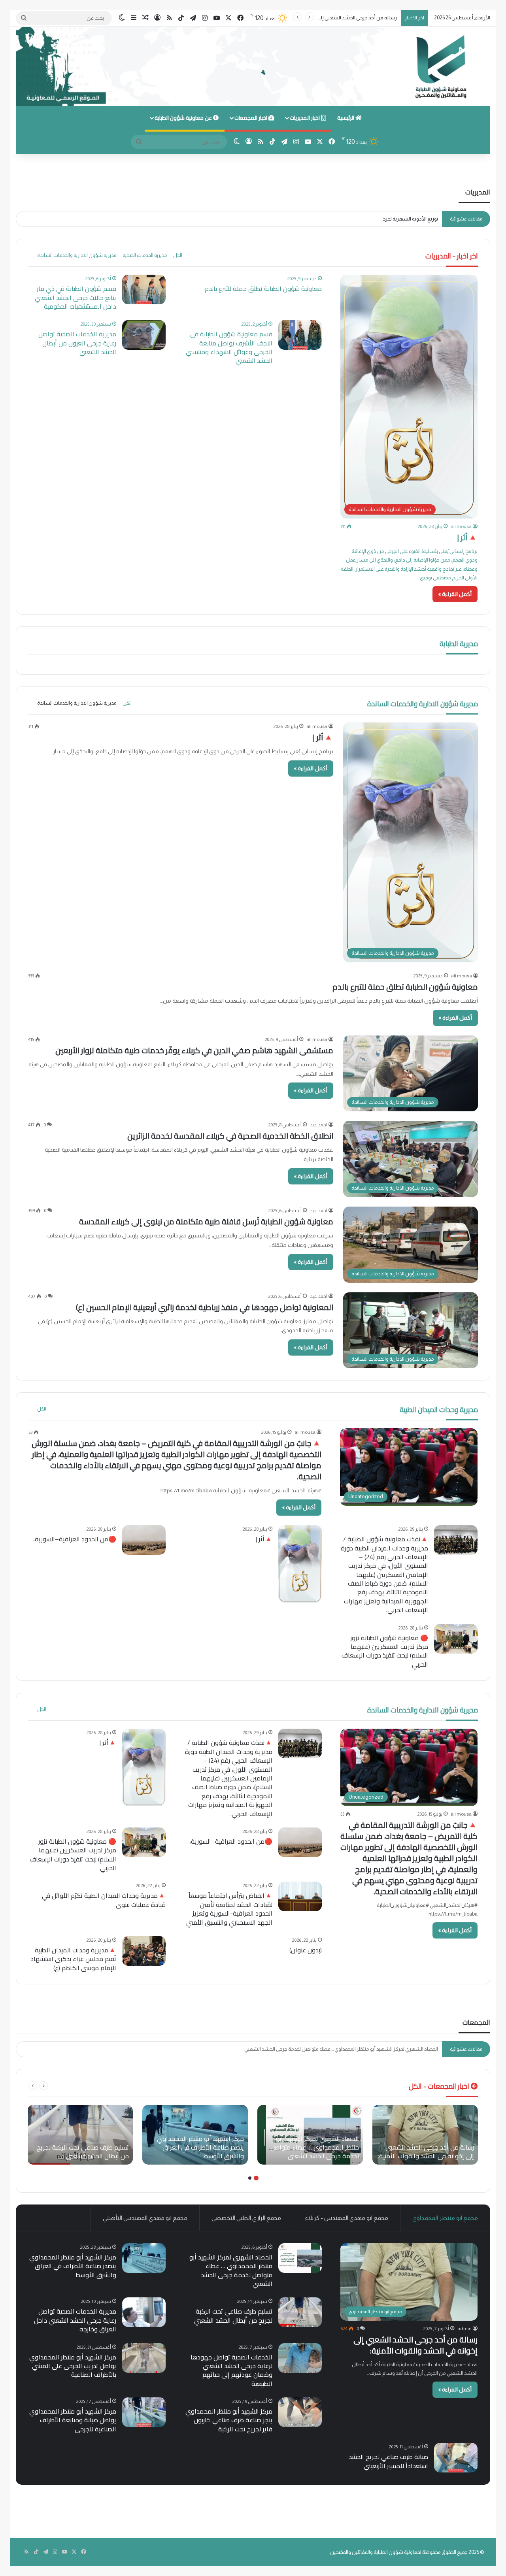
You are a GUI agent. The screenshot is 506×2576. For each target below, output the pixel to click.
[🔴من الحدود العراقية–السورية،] (144, 1540)
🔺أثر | (467, 537)
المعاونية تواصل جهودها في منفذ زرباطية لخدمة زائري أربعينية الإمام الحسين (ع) (205, 1307)
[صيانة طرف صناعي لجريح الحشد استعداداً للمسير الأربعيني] (456, 2458)
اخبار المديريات (305, 118)
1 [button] (256, 2178)
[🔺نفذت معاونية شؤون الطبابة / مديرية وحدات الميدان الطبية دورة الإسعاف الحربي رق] (456, 1540)
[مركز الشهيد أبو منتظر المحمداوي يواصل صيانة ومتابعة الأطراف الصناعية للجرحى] (144, 2412)
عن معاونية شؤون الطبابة (184, 118)
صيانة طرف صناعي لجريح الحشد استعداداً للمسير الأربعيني (388, 2461)
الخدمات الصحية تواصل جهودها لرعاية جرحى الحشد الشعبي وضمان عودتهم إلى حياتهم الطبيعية (231, 2370)
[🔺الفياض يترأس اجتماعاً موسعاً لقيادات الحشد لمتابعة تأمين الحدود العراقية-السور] (300, 1896)
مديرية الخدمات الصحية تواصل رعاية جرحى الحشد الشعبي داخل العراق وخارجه (75, 2320)
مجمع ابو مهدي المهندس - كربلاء (347, 2218)
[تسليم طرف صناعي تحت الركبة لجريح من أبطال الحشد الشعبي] (80, 2135)
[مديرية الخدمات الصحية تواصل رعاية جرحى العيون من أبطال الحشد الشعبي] (144, 335)
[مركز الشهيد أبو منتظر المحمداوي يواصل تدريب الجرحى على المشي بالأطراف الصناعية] (144, 2358)
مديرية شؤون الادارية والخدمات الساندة (77, 255)
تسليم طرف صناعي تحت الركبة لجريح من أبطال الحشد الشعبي (233, 2316)
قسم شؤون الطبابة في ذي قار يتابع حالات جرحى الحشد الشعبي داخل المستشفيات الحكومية (76, 297)
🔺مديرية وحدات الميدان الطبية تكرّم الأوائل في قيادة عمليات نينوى (104, 1900)
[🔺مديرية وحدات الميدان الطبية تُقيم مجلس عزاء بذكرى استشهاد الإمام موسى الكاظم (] (144, 1951)
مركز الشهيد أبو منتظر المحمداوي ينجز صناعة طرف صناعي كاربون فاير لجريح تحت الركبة (229, 2420)
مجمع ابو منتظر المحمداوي (445, 2218)
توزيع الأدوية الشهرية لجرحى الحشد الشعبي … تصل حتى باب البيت (371, 219)
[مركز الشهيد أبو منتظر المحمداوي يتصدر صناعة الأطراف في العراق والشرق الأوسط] (195, 2135)
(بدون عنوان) (306, 1950)
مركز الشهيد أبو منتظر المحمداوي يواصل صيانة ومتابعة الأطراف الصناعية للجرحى (73, 2420)
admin (464, 2329)
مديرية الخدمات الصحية (145, 255)
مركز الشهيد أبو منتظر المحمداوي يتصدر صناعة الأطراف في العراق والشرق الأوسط (352, 2049)
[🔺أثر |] (300, 1564)
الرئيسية (346, 118)
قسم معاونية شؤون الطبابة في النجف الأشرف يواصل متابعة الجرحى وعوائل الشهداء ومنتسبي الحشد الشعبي (229, 347)
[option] (425, 2135)
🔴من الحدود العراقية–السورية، (75, 1539)
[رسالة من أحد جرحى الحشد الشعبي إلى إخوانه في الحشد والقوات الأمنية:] (425, 2135)
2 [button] (250, 2178)
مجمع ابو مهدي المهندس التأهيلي (145, 2218)
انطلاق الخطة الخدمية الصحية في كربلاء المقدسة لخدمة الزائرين (230, 1136)
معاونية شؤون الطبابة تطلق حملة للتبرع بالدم (263, 289)
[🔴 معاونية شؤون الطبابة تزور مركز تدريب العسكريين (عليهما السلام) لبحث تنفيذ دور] (456, 1639)
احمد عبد (319, 1125)
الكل (178, 255)
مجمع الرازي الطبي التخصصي (246, 2218)
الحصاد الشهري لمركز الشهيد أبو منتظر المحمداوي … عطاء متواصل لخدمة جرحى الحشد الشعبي (231, 2270)
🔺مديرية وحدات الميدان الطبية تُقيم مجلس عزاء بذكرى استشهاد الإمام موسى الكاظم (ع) (73, 1959)
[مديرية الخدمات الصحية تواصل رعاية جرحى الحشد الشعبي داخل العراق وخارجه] (144, 2312)
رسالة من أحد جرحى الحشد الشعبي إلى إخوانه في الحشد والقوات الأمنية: (415, 2345)
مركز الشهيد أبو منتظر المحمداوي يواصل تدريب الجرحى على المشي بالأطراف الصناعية (73, 2366)
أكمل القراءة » (455, 594)
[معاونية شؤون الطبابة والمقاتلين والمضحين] (253, 66)
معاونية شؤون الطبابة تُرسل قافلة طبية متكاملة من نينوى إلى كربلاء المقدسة (206, 1221)
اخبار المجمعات (251, 118)
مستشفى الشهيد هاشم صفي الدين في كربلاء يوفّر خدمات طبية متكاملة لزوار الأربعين (194, 1050)
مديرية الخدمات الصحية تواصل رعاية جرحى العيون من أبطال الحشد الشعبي (77, 343)
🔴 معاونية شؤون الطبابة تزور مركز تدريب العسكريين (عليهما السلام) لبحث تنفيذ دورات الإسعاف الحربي (385, 1651)
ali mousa (461, 526)
